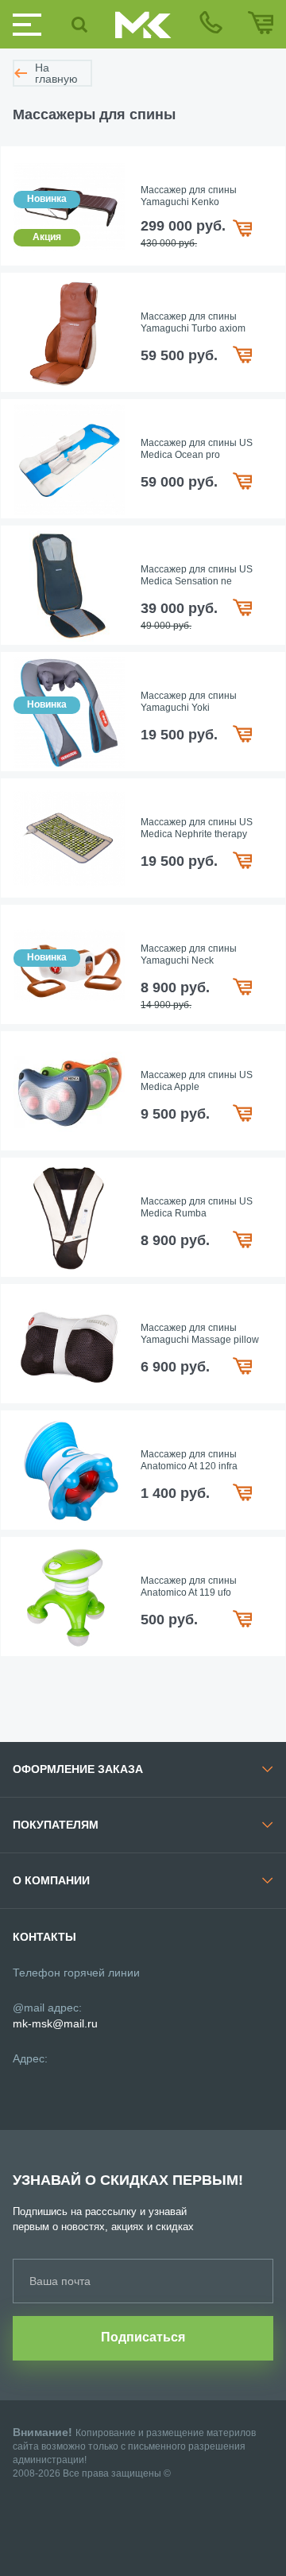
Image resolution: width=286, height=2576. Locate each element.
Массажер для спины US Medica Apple (197, 1081)
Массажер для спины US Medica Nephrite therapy (197, 828)
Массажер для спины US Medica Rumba (197, 1208)
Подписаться (143, 2337)
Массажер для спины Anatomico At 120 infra (189, 1461)
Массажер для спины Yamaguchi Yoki (189, 702)
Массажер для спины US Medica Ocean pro (197, 449)
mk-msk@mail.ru (55, 2023)
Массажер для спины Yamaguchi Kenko (189, 196)
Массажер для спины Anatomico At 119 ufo (189, 1587)
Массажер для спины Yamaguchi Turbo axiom (193, 323)
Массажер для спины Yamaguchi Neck (189, 955)
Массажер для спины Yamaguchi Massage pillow (200, 1334)
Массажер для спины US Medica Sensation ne (197, 576)
